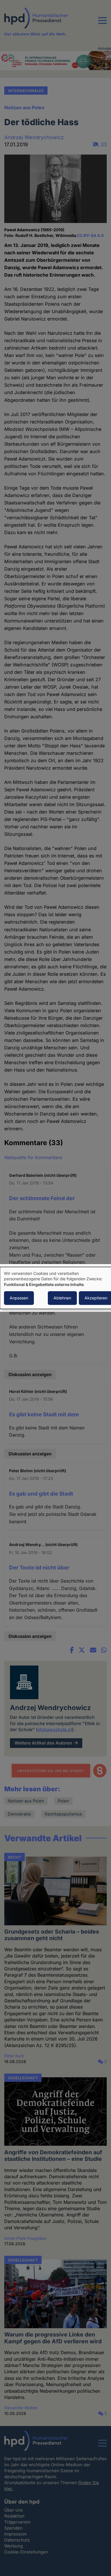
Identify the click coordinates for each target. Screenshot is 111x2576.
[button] (102, 24)
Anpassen (19, 1298)
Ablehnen (62, 1298)
